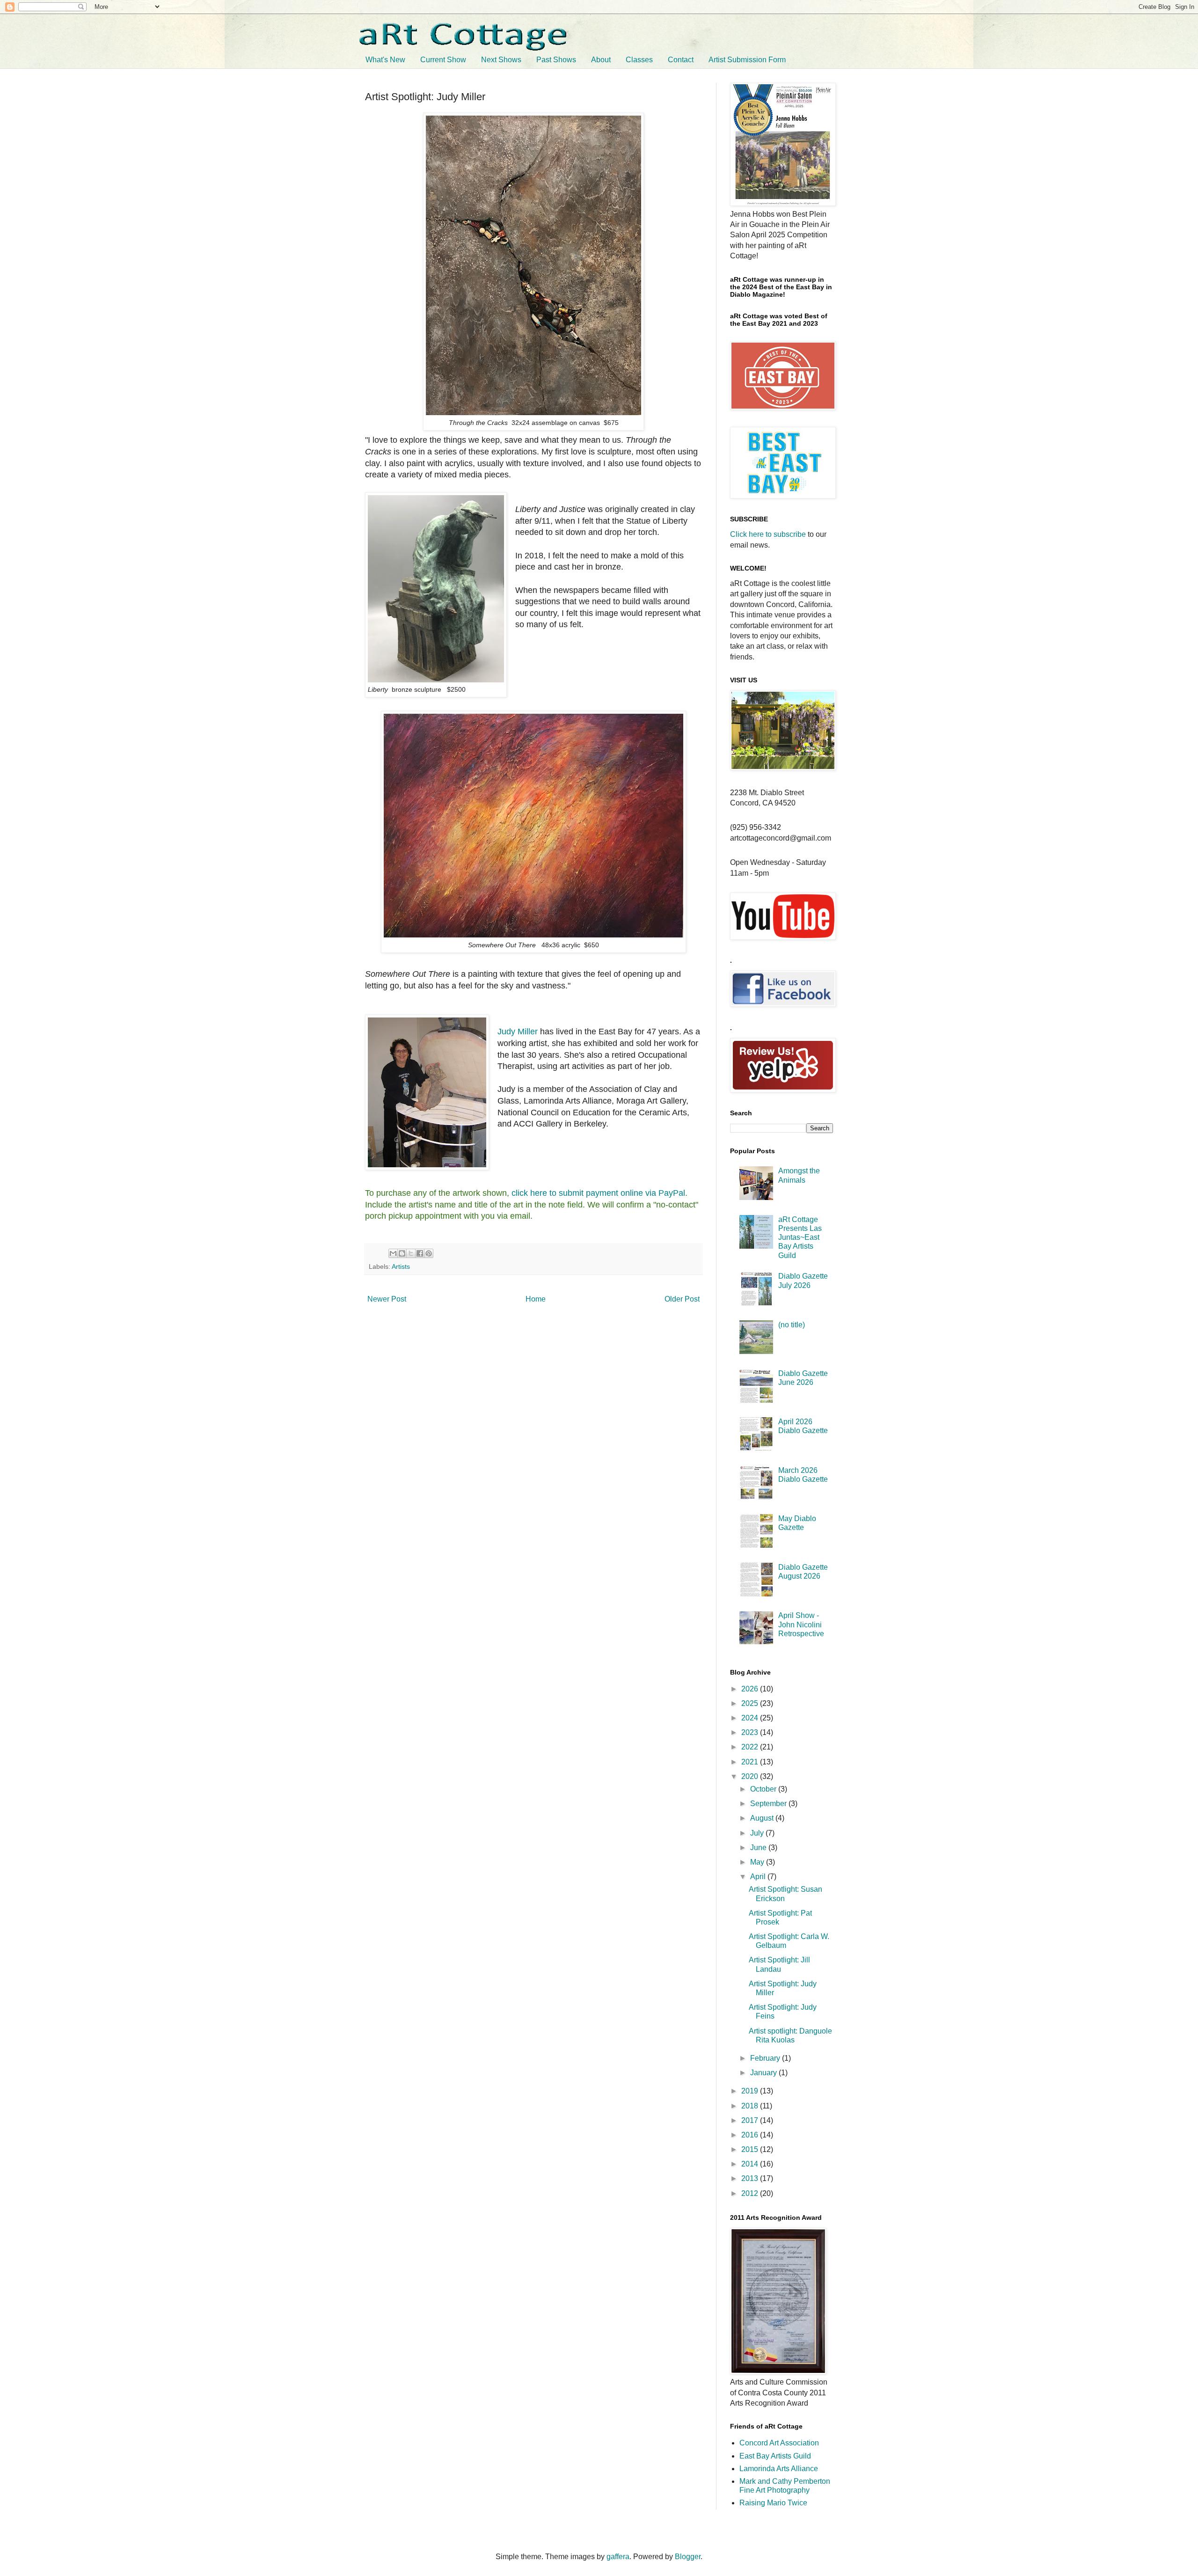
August (763, 1818)
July (758, 1833)
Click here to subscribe (768, 534)
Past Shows (556, 60)
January (764, 2073)
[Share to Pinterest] (429, 1253)
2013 (751, 2178)
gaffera (618, 2557)
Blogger (688, 2557)
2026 (751, 1689)
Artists (401, 1266)
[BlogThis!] (402, 1253)
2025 (751, 1703)
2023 (751, 1732)
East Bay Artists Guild (775, 2456)
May (758, 1862)
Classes (639, 60)
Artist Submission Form (747, 60)
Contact (681, 60)
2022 (751, 1747)
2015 (751, 2149)
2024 (751, 1718)
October (764, 1789)
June (759, 1848)
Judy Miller (518, 1032)
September (769, 1804)
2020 (751, 1776)
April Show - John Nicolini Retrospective (801, 1624)
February (766, 2058)
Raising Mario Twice (773, 2503)
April (759, 1877)
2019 (751, 2091)
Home (536, 1299)
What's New (385, 60)
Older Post (682, 1299)
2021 (751, 1762)
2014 (751, 2164)
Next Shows (501, 60)
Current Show (443, 60)
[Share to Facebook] (420, 1253)
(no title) (792, 1325)
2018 (751, 2106)
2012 (751, 2193)
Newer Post (387, 1299)
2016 (751, 2135)
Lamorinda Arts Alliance (779, 2469)
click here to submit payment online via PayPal (598, 1193)
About (601, 60)
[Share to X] (411, 1253)
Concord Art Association (779, 2443)
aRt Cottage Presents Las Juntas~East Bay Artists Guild (800, 1237)
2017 (751, 2120)
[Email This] (393, 1253)
